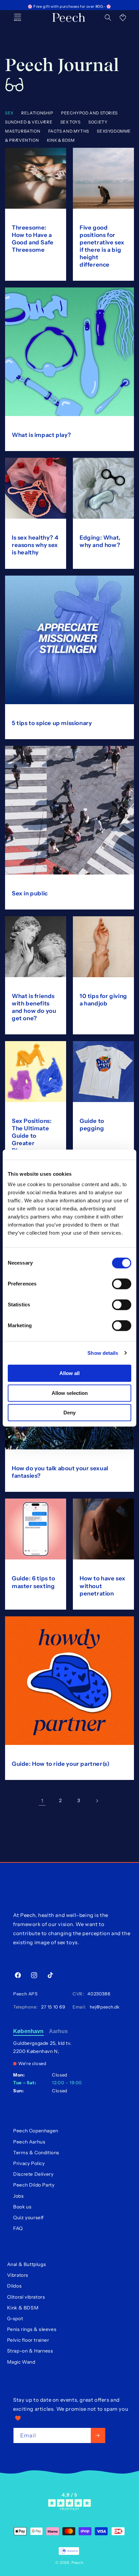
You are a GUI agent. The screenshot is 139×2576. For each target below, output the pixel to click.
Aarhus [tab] (59, 2031)
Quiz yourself (29, 2218)
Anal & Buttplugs (27, 2264)
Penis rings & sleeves (32, 2329)
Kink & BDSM (61, 140)
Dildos (15, 2286)
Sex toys (71, 122)
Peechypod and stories (89, 113)
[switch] (122, 1284)
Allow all (69, 1373)
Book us (22, 2207)
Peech (78, 2563)
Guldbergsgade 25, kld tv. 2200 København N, (42, 2047)
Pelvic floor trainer (28, 2340)
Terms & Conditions (36, 2153)
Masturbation (23, 131)
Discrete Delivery (33, 2174)
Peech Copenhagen (36, 2131)
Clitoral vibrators (26, 2297)
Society (98, 122)
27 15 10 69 (52, 2007)
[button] (108, 18)
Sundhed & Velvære (29, 122)
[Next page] (97, 1801)
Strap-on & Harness (30, 2351)
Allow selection (70, 1393)
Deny (69, 1413)
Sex (9, 113)
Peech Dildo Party (34, 2185)
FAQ (18, 2228)
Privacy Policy (29, 2163)
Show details (103, 1353)
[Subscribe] (98, 2435)
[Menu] (18, 18)
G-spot (15, 2319)
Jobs (18, 2196)
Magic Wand (21, 2362)
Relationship (37, 113)
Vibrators (18, 2275)
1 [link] (42, 1801)
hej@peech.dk (103, 2007)
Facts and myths (69, 131)
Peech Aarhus (29, 2142)
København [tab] (28, 2031)
